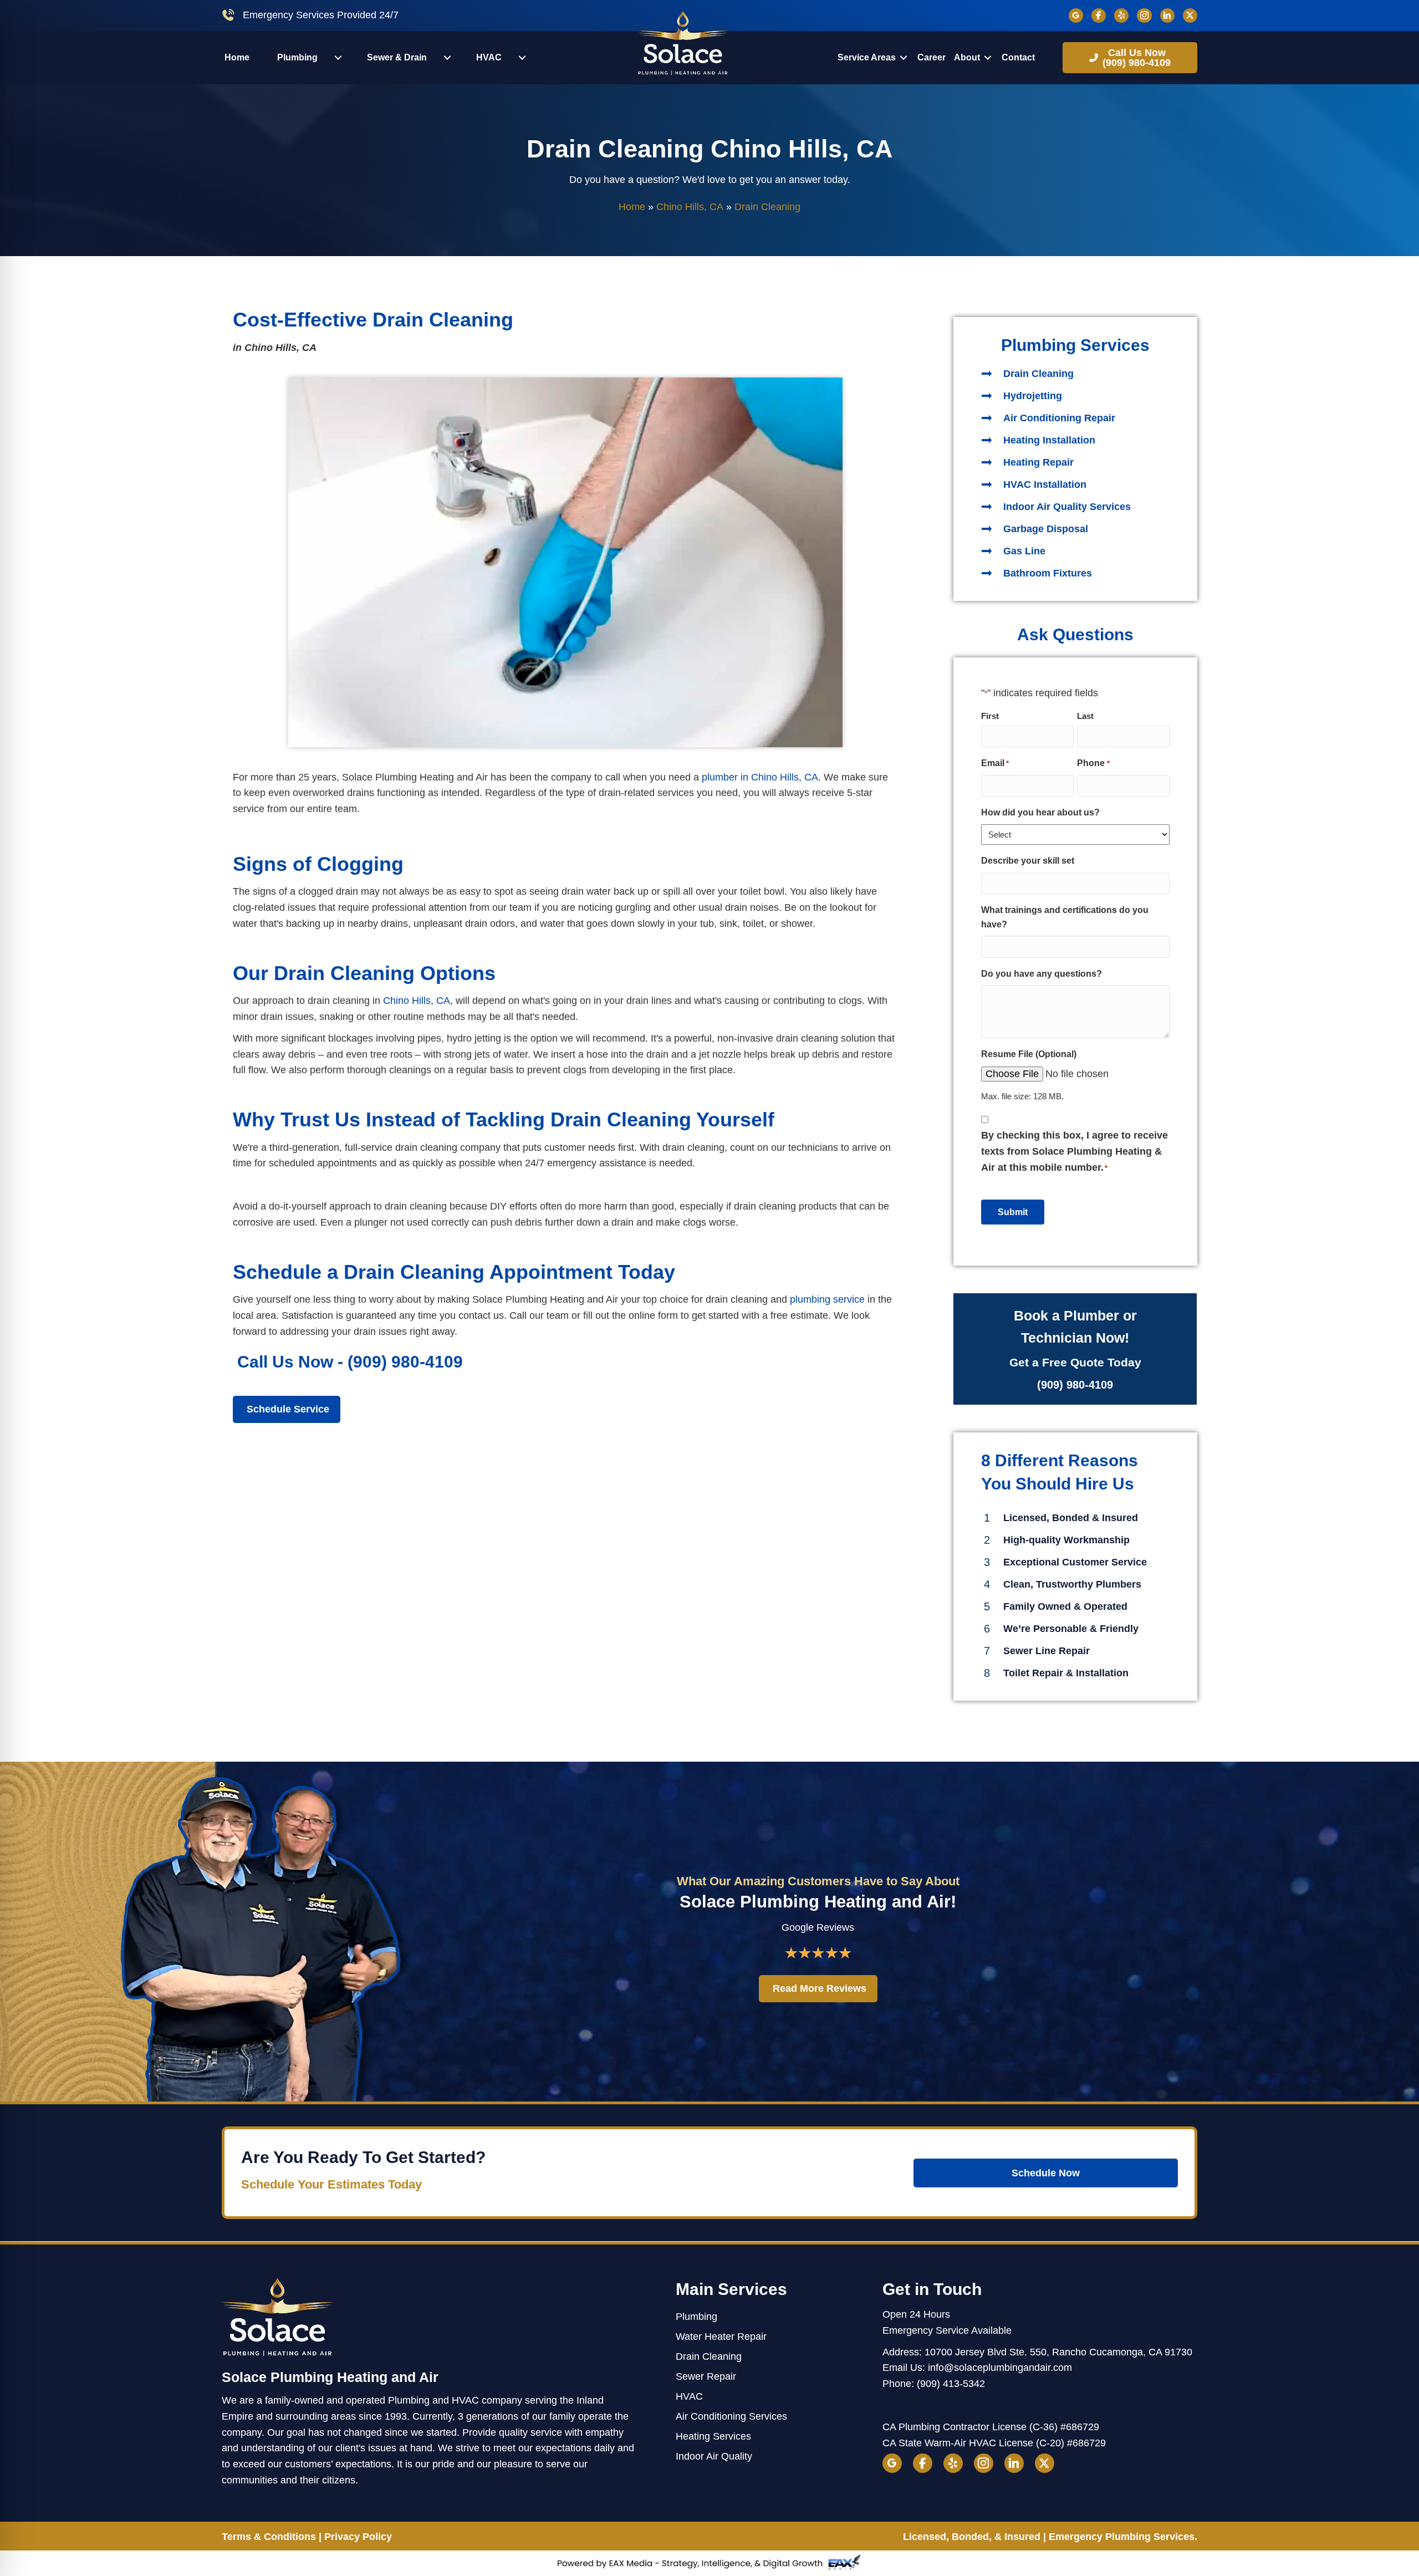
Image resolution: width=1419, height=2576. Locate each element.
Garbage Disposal (1046, 529)
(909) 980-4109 (405, 1362)
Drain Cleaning (1038, 374)
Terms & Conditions (269, 2537)
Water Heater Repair (721, 2337)
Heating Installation (1049, 440)
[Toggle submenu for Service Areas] (904, 58)
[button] (1130, 58)
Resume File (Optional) (1029, 1054)
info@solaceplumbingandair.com (1000, 2368)
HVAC (689, 2396)
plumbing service (827, 1299)
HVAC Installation (1045, 484)
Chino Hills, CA (690, 207)
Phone (1093, 763)
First (990, 716)
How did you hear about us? (1040, 812)
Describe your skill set (1028, 861)
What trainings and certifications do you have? (1065, 917)
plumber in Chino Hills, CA (760, 777)
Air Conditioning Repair (1059, 418)
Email (995, 763)
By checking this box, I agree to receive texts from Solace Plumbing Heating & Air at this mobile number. (1075, 1151)
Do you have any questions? (1042, 974)
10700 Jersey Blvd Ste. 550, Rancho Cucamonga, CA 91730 (1058, 2352)
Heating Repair (1038, 462)
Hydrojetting (1033, 396)
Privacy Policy (358, 2537)
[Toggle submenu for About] (988, 58)
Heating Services (713, 2436)
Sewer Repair (706, 2376)
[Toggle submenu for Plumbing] (338, 58)
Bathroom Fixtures (1048, 573)
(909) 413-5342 (951, 2384)
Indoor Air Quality (714, 2456)
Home (632, 207)
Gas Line (1024, 551)
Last (1085, 716)
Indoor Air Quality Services (1067, 507)
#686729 (1080, 2427)
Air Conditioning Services (731, 2416)
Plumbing (696, 2317)
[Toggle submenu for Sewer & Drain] (447, 58)
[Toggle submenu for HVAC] (522, 58)
